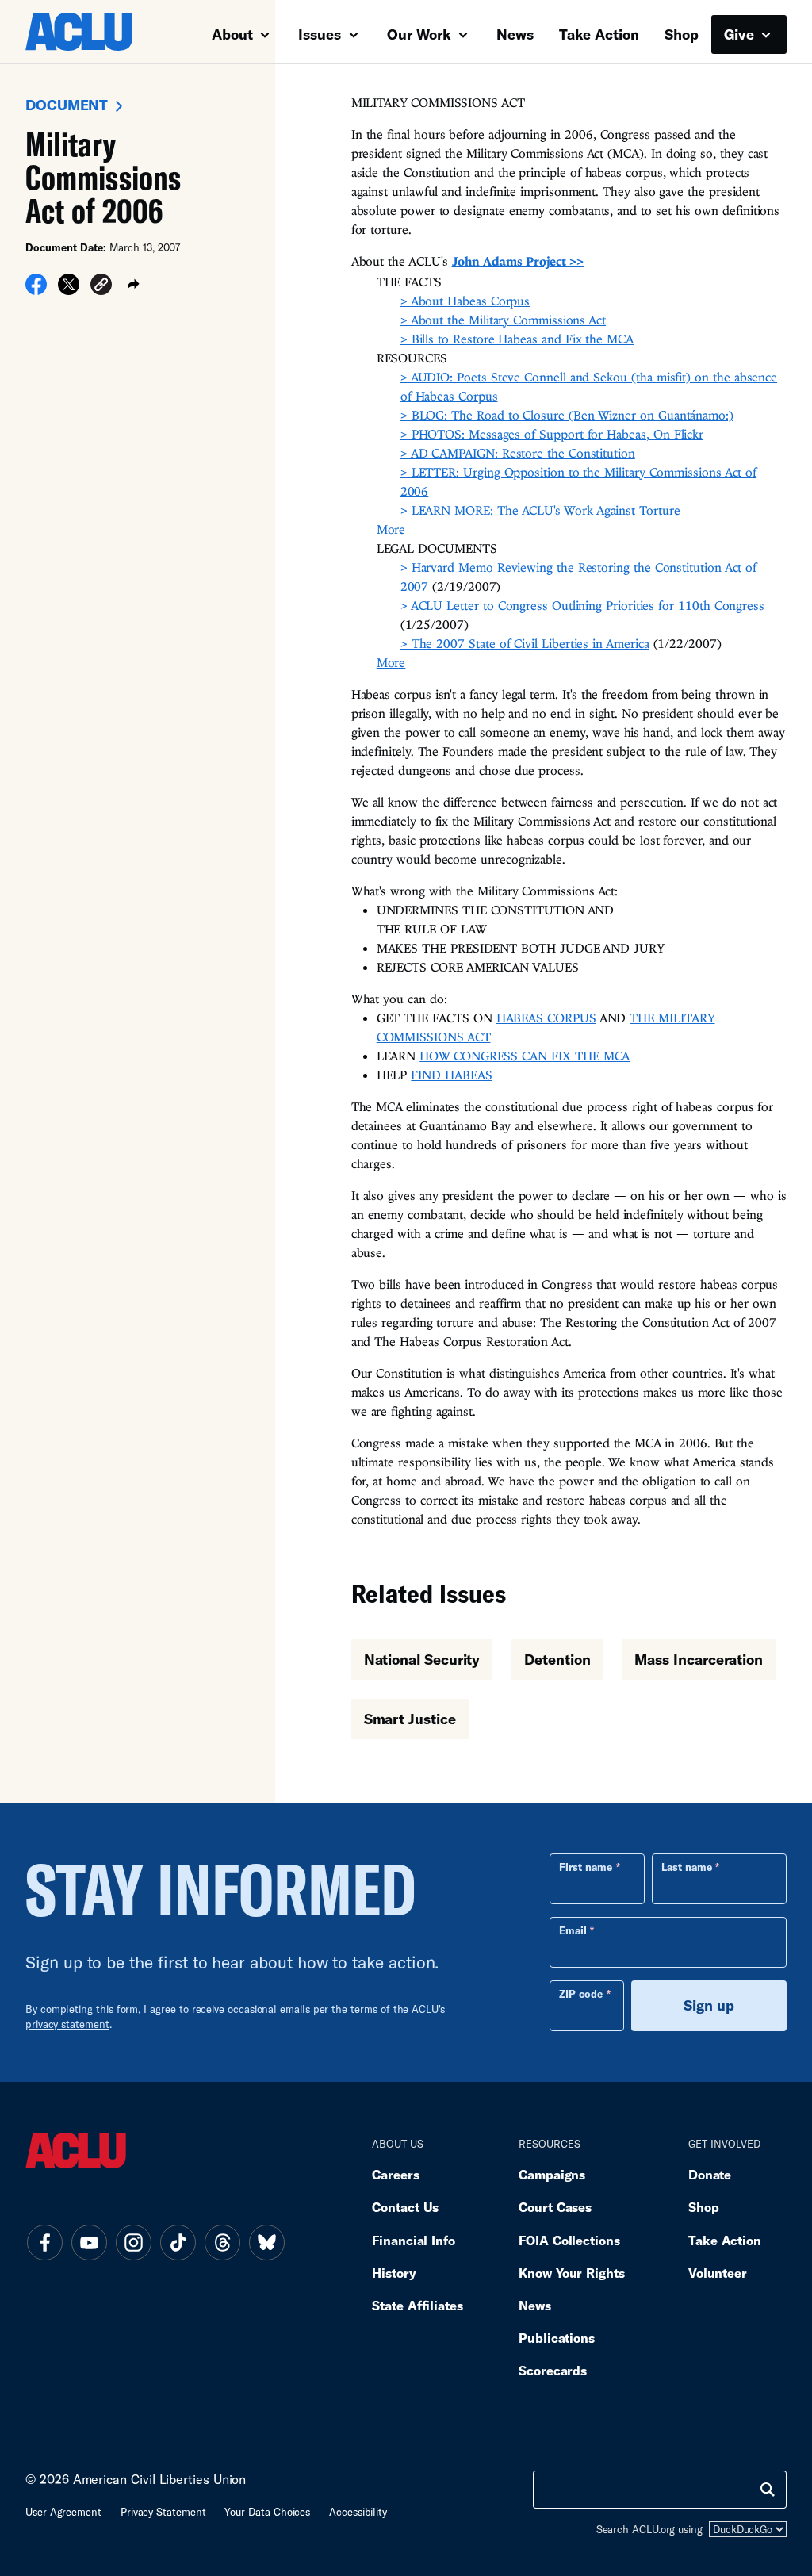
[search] (768, 2490)
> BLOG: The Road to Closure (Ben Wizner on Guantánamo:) (567, 415)
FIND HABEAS (451, 1075)
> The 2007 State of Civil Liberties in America (525, 643)
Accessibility (358, 2512)
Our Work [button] (421, 34)
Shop (682, 34)
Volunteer (718, 2273)
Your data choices (267, 2512)
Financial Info (414, 2240)
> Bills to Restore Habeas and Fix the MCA (517, 339)
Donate (710, 2174)
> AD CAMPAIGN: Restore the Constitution (518, 453)
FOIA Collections (569, 2240)
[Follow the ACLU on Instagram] (133, 2243)
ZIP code (581, 1994)
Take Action (599, 34)
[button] (101, 287)
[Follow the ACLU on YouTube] (89, 2243)
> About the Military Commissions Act (503, 320)
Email (573, 1930)
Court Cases (555, 2207)
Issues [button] (322, 34)
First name (586, 1867)
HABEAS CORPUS (546, 1018)
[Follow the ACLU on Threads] (222, 2243)
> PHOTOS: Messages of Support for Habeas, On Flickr (552, 434)
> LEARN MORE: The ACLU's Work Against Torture (540, 510)
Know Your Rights (572, 2273)
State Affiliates (417, 2305)
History (394, 2273)
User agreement (63, 2512)
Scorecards (553, 2370)
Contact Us (405, 2207)
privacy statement (67, 2024)
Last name (687, 1867)
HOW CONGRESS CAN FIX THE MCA (525, 1056)
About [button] (234, 34)
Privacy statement (163, 2512)
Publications (557, 2338)
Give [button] (741, 34)
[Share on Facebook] (36, 289)
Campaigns (552, 2174)
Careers (395, 2174)
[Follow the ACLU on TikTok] (178, 2243)
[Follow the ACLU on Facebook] (44, 2243)
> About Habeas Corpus (465, 301)
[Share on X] (69, 289)
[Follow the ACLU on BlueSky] (266, 2243)
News (515, 34)
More (391, 529)
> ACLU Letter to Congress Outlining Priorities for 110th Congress (582, 605)
